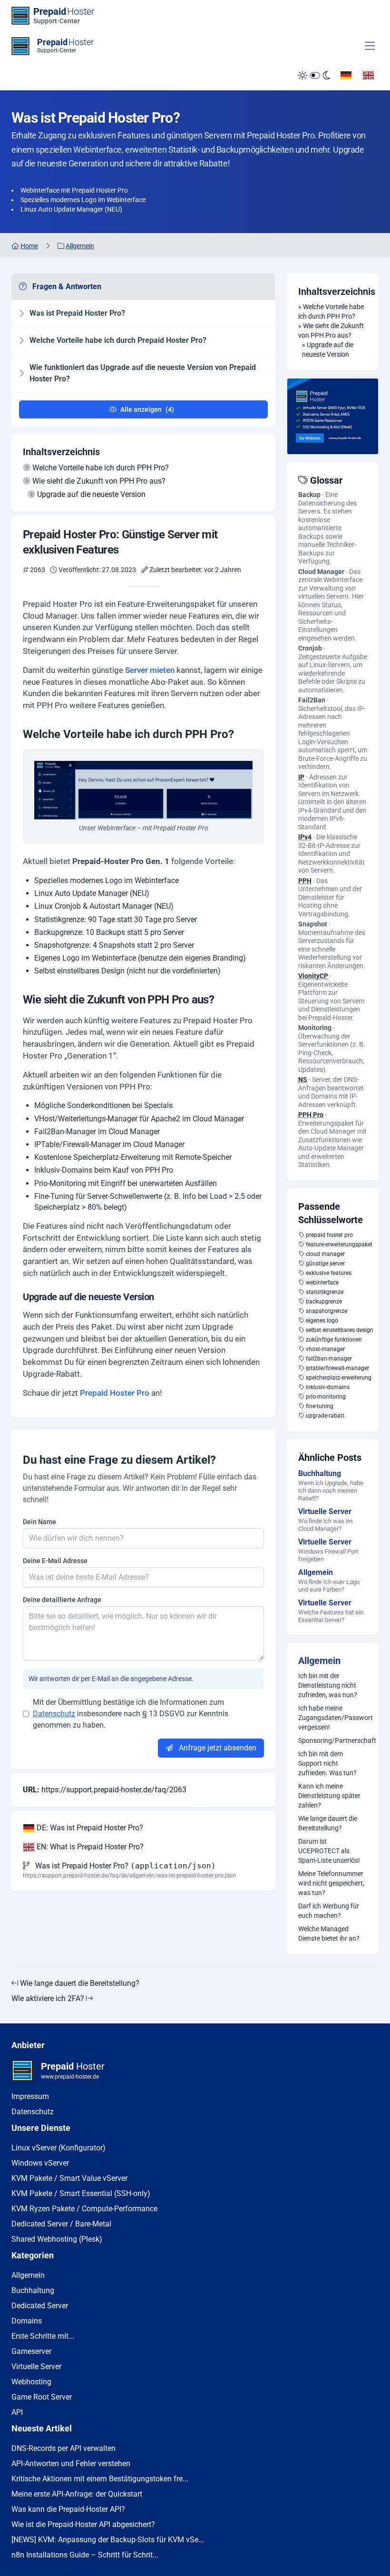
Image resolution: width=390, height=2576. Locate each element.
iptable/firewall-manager (337, 1368)
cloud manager (325, 1254)
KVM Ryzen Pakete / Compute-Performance (84, 2209)
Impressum (30, 2096)
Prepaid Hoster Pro (115, 1393)
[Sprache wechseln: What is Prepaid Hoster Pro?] (368, 75)
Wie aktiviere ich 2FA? (49, 1998)
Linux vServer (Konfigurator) (58, 2148)
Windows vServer (40, 2163)
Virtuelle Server (36, 2367)
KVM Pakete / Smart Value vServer (69, 2178)
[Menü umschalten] (370, 46)
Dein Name (39, 1522)
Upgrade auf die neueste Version (91, 494)
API (17, 2412)
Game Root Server (42, 2397)
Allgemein (319, 1661)
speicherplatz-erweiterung (339, 1378)
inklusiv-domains (328, 1387)
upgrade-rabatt (325, 1416)
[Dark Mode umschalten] (314, 76)
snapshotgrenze (327, 1311)
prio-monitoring (326, 1397)
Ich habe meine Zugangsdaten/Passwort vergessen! (333, 1718)
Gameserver (31, 2351)
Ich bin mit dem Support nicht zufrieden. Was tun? (327, 1763)
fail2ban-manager (329, 1359)
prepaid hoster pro (329, 1235)
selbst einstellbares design (340, 1330)
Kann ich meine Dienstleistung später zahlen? (329, 1796)
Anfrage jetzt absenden (217, 1748)
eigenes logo (322, 1321)
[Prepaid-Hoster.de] (333, 416)
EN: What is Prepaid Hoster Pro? (89, 1847)
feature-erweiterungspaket (339, 1244)
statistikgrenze (325, 1292)
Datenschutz (54, 1714)
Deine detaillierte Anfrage (62, 1600)
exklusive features (329, 1273)
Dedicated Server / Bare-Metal (61, 2224)
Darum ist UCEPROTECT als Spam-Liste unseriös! (329, 1851)
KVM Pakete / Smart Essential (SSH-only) (81, 2193)
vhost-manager (325, 1349)
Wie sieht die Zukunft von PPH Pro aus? (99, 481)
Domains (27, 2321)
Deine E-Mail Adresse (55, 1561)
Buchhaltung (33, 2290)
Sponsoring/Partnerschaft (333, 1740)
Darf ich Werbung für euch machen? (329, 1911)
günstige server (325, 1264)
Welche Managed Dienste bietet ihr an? (329, 1934)
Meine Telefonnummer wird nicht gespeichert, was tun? (331, 1883)
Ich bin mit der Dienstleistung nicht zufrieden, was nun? (328, 1685)
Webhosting (31, 2382)
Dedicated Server (40, 2306)
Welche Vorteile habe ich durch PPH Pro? (101, 468)
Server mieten (150, 670)
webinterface (322, 1283)
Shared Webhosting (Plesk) (57, 2239)
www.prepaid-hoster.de (70, 2077)
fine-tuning (320, 1406)
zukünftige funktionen (334, 1340)
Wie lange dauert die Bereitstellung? (328, 1823)
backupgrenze (324, 1302)
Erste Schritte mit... (43, 2336)
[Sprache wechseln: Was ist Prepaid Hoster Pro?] (346, 75)
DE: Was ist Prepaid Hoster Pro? (89, 1828)
